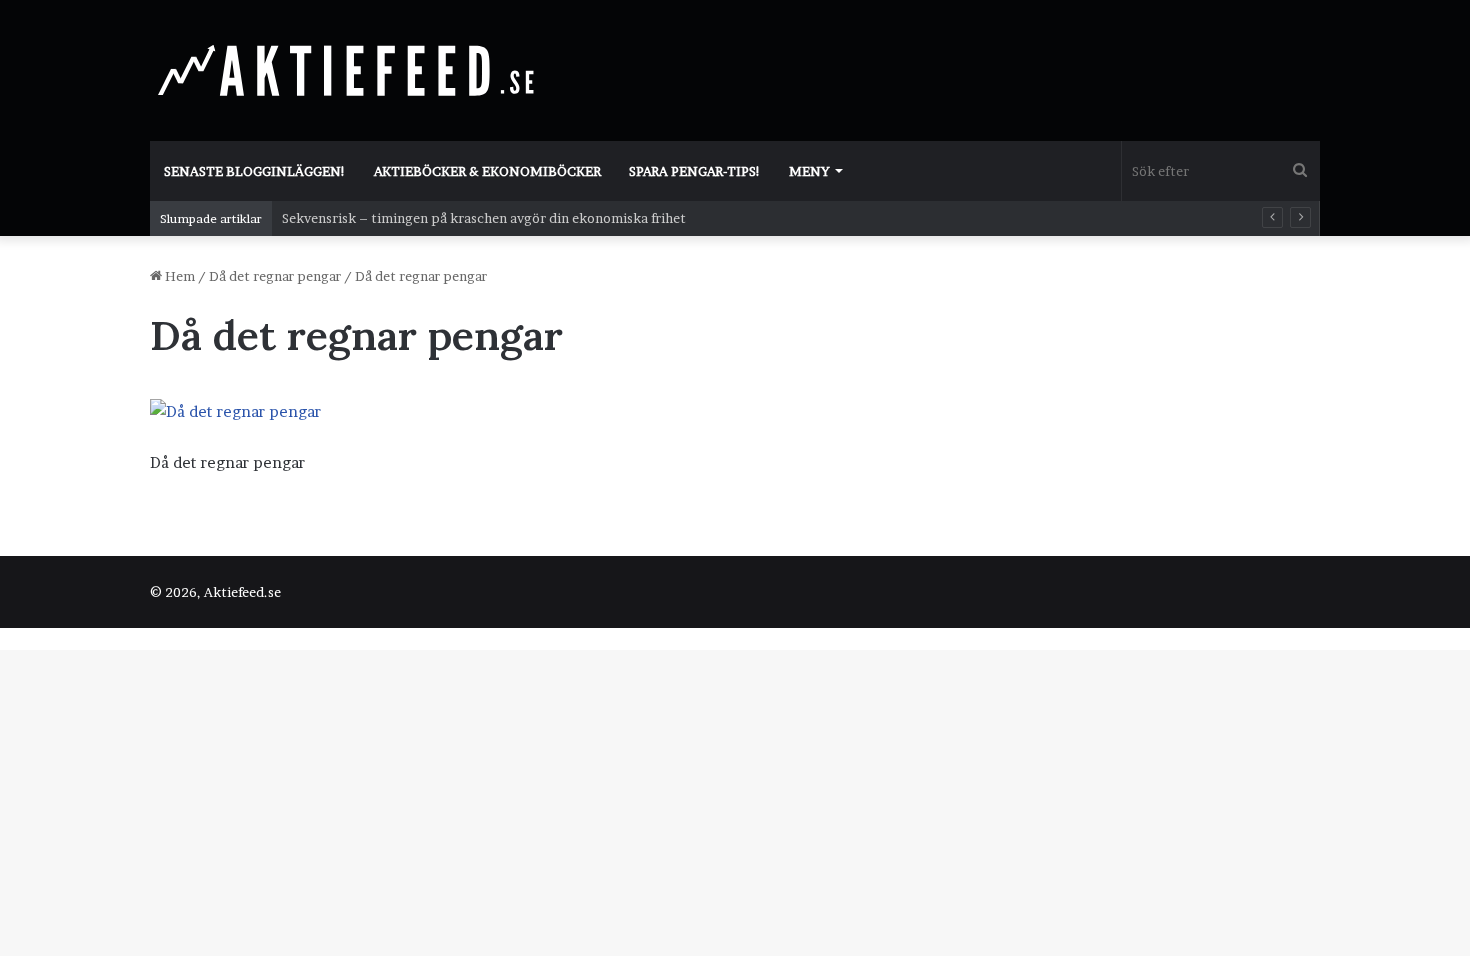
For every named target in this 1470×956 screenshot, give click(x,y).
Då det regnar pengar (275, 276)
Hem (178, 276)
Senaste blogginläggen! (255, 171)
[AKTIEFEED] (350, 70)
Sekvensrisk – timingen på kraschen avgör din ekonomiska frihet (484, 218)
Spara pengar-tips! (695, 171)
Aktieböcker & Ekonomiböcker (487, 171)
